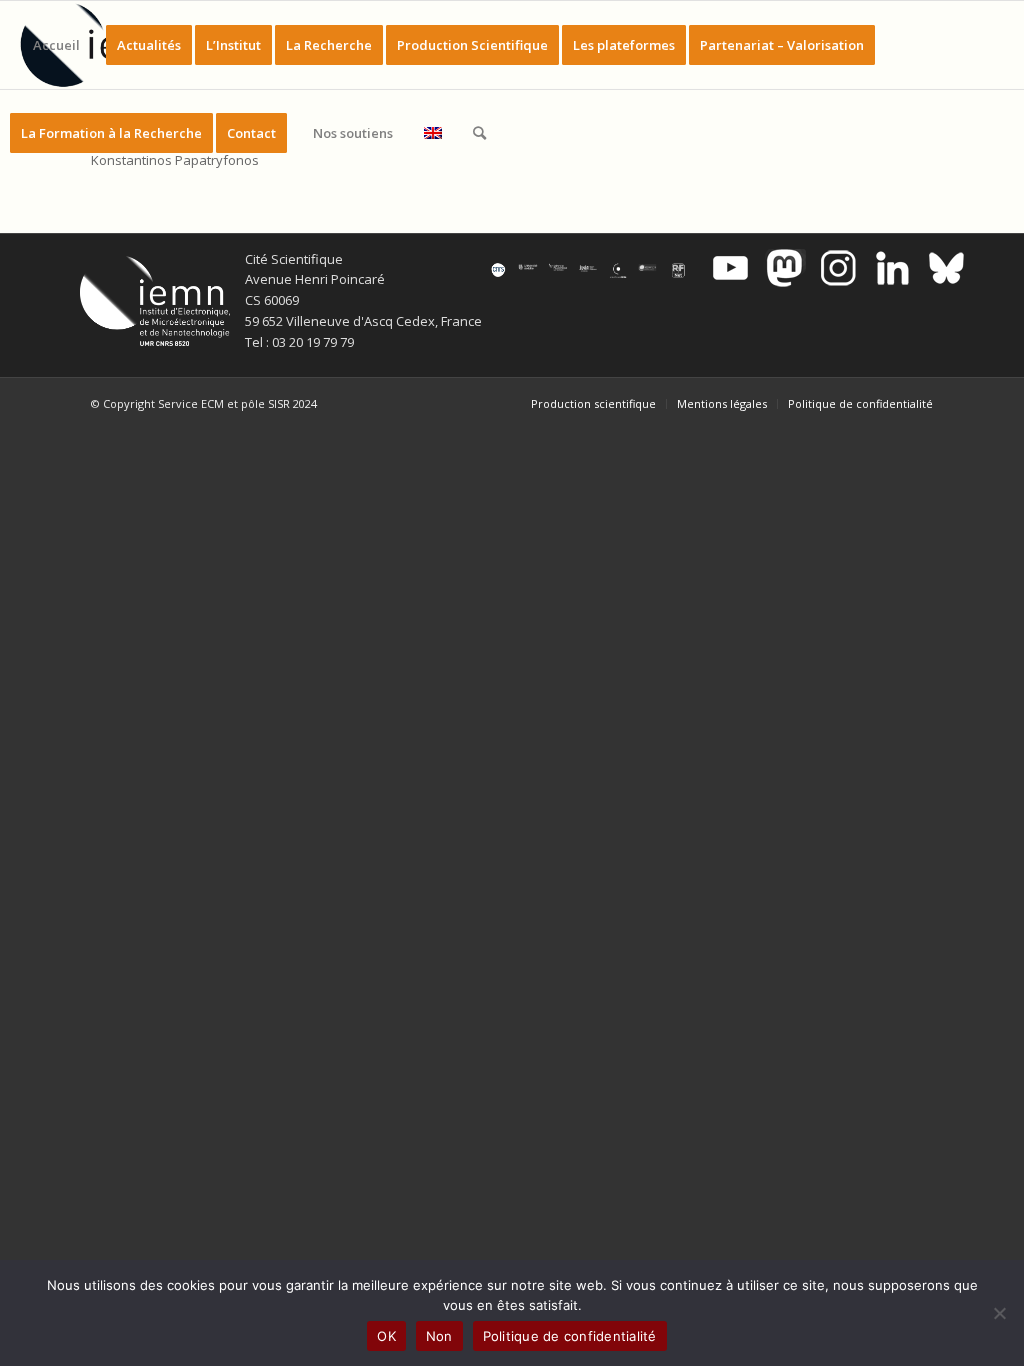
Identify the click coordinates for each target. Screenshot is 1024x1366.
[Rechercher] (479, 133)
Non (439, 1336)
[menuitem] (56, 45)
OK (386, 1336)
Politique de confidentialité (570, 1336)
